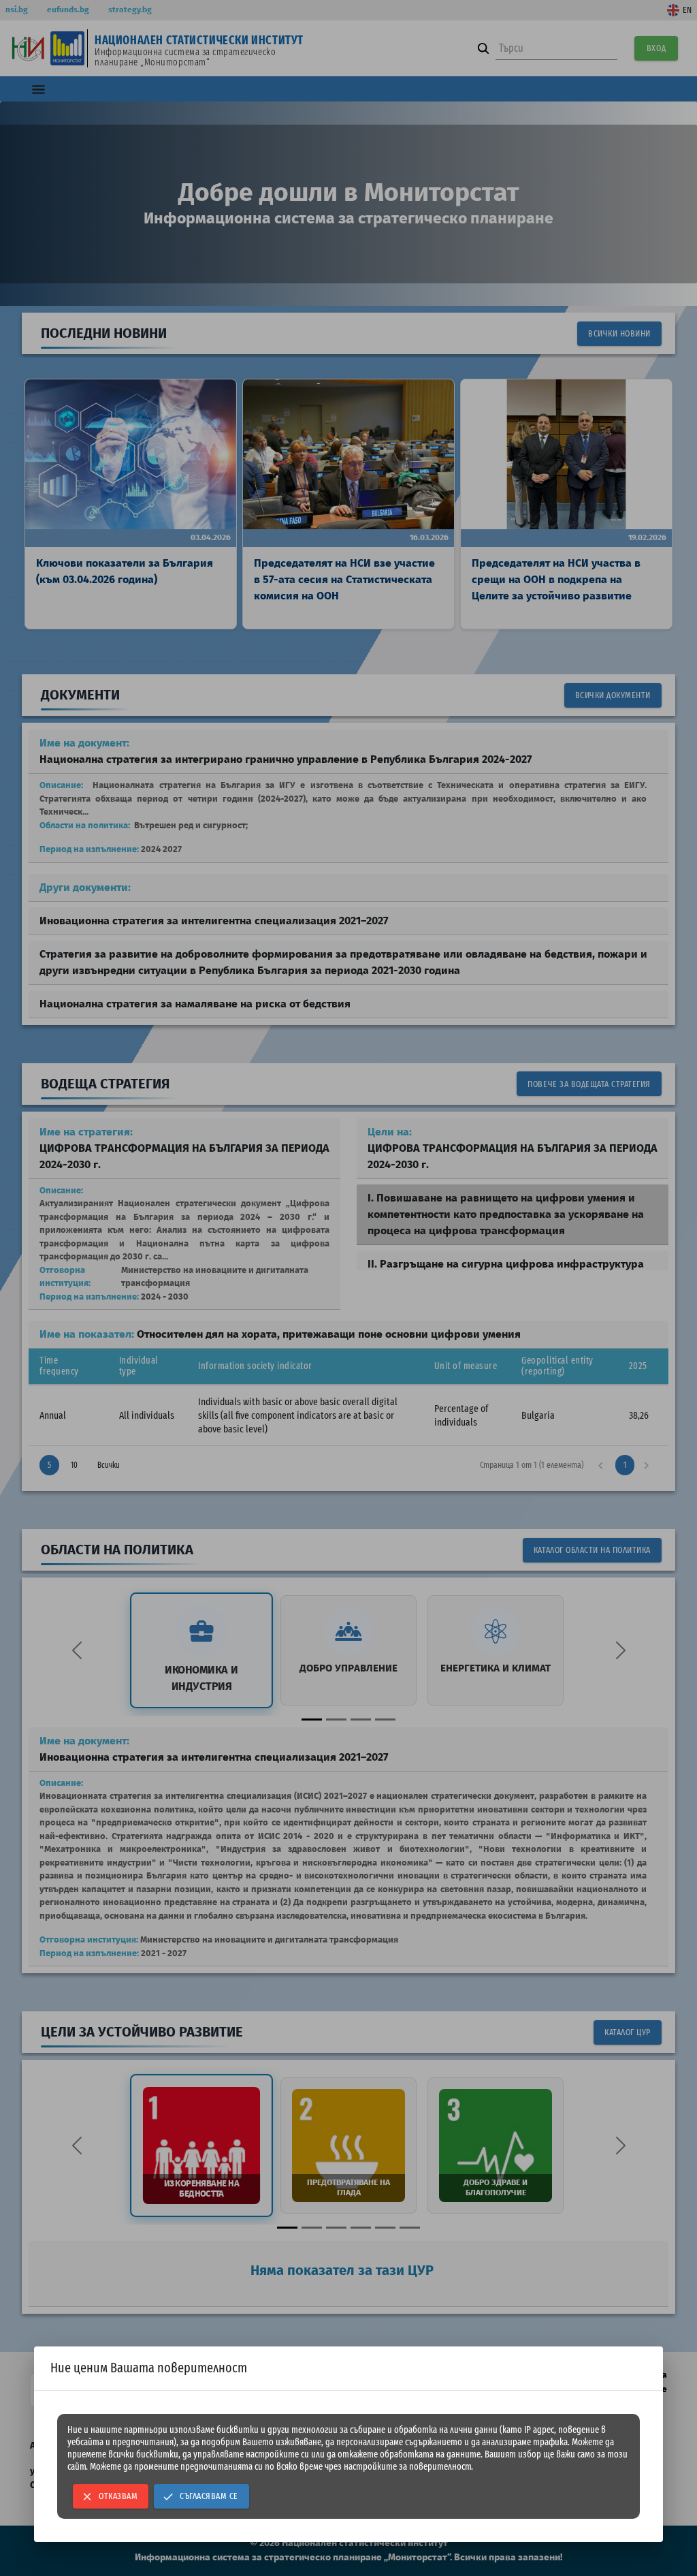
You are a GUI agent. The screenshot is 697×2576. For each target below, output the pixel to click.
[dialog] (348, 2444)
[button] (111, 2496)
